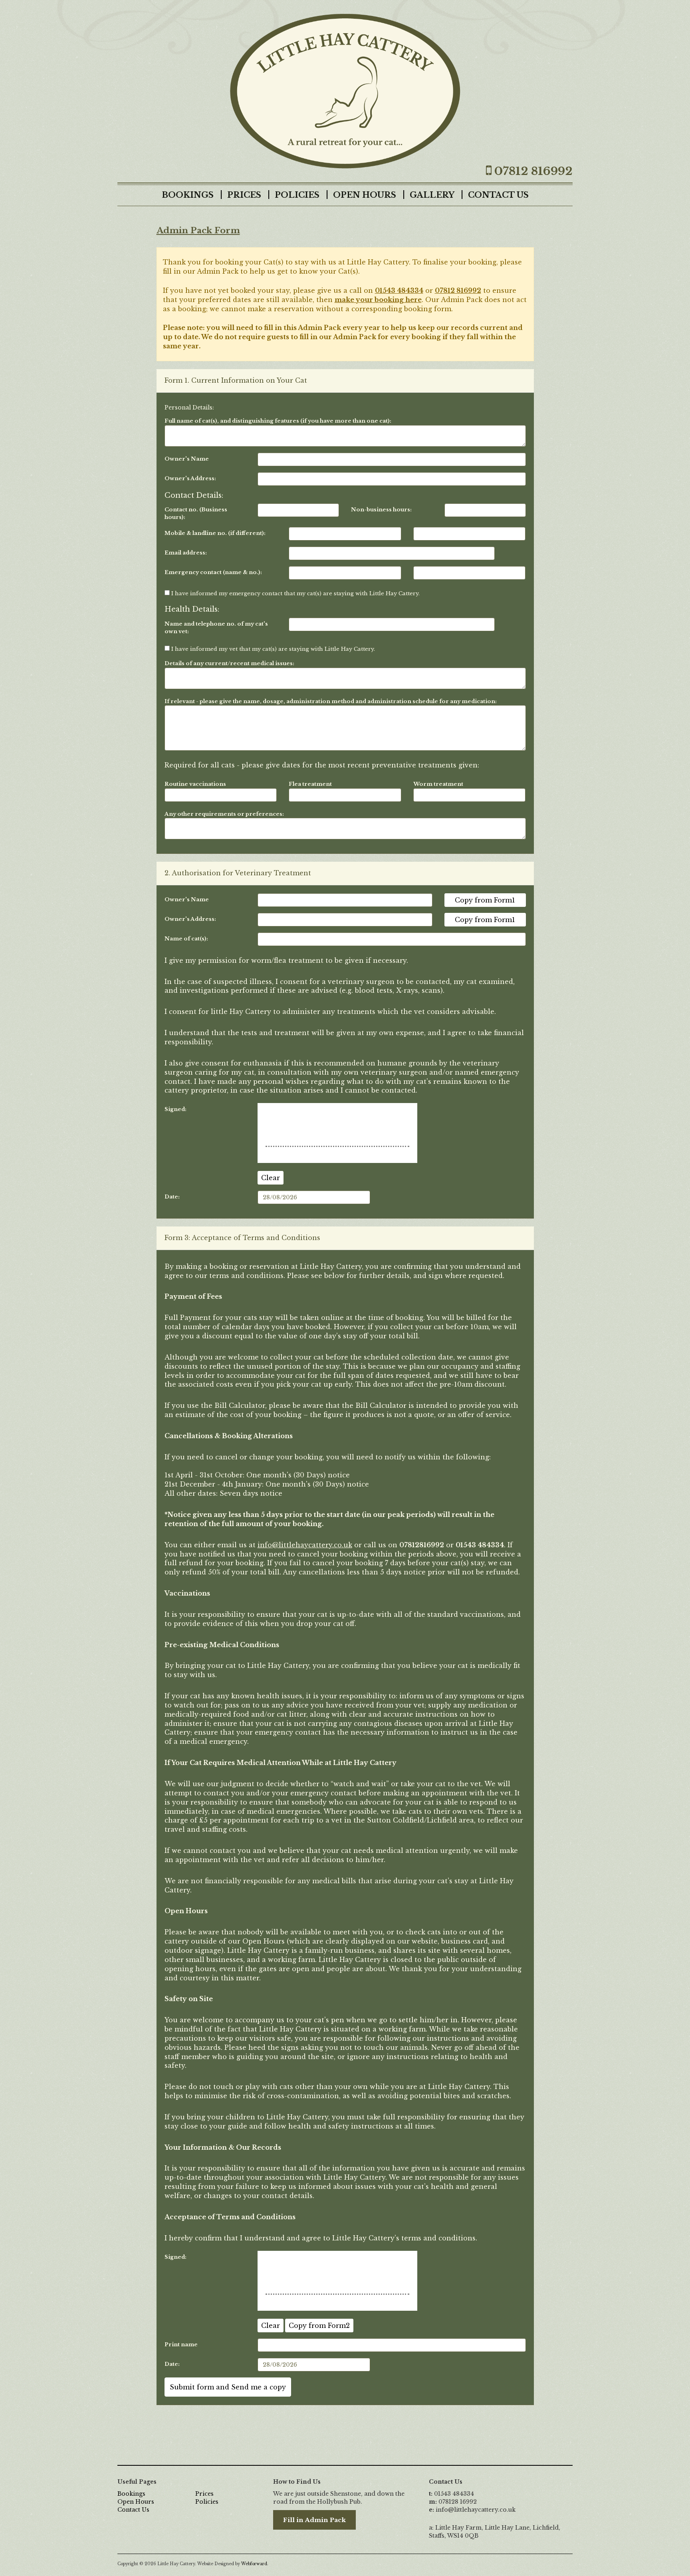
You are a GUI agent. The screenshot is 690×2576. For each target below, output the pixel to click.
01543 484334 (399, 290)
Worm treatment (438, 784)
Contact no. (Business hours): (196, 513)
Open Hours (365, 195)
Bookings (188, 195)
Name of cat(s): (186, 939)
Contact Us (498, 195)
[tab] (345, 381)
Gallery (432, 195)
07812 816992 (458, 290)
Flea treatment (310, 784)
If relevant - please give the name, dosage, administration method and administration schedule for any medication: (331, 701)
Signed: (175, 1109)
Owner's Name (187, 459)
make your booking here (378, 300)
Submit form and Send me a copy (228, 2387)
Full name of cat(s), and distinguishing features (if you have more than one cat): (278, 421)
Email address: (186, 553)
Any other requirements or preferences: (224, 814)
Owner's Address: (190, 478)
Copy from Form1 (485, 900)
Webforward (254, 2564)
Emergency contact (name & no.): (213, 572)
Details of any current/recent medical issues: (229, 663)
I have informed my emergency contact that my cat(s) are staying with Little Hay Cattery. (295, 593)
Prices (244, 195)
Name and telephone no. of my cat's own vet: (216, 628)
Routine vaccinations (195, 784)
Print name (181, 2344)
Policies (297, 195)
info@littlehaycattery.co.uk (305, 1545)
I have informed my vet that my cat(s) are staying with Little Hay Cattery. (272, 649)
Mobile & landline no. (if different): (215, 533)
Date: (172, 1197)
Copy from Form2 (319, 2326)
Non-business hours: (381, 510)
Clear (271, 1178)
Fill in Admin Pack (314, 2520)
